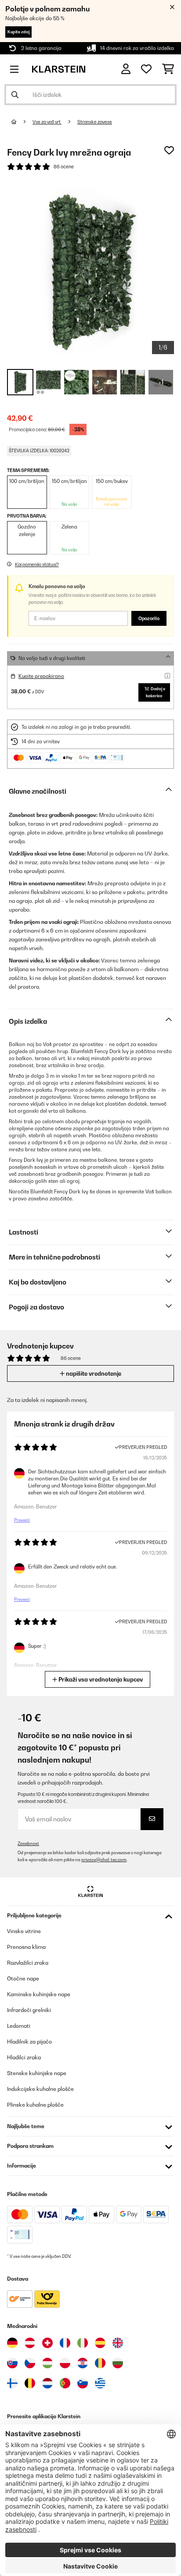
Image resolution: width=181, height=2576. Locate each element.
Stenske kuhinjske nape (37, 2073)
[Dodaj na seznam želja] (169, 150)
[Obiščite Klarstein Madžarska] (47, 2363)
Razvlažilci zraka (28, 1963)
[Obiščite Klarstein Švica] (47, 2343)
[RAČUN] (126, 69)
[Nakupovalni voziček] (168, 69)
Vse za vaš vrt (47, 122)
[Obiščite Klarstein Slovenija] (83, 2383)
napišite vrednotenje (93, 1373)
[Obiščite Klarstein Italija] (83, 2343)
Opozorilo (149, 618)
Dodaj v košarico (156, 692)
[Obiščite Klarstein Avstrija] (30, 2343)
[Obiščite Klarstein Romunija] (100, 2363)
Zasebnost (28, 1843)
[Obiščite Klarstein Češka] (30, 2363)
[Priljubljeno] (146, 69)
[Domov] (22, 122)
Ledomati (19, 2026)
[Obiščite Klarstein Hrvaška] (83, 2363)
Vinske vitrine (24, 1931)
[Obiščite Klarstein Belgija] (30, 2383)
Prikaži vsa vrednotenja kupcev (100, 1679)
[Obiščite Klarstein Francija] (65, 2343)
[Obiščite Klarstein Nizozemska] (47, 2383)
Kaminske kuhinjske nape (39, 1994)
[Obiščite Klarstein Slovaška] (12, 2363)
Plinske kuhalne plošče (35, 2105)
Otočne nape (23, 1978)
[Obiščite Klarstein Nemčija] (12, 2343)
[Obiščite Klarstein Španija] (100, 2343)
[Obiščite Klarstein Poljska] (65, 2363)
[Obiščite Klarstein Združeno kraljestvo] (118, 2343)
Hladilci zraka (24, 2057)
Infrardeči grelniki (29, 2010)
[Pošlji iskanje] (15, 95)
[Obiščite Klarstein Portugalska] (65, 2383)
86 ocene (64, 167)
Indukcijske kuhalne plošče (40, 2089)
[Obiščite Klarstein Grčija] (100, 2384)
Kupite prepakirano (41, 676)
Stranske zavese (95, 122)
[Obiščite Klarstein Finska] (12, 2383)
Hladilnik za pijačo (29, 2042)
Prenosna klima (26, 1947)
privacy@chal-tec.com (104, 1860)
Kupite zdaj (18, 32)
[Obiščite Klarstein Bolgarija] (118, 2363)
